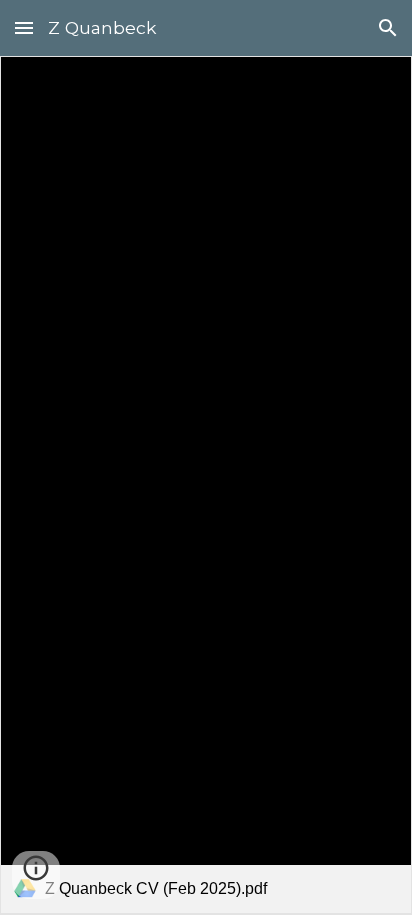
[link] (206, 485)
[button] (24, 27)
